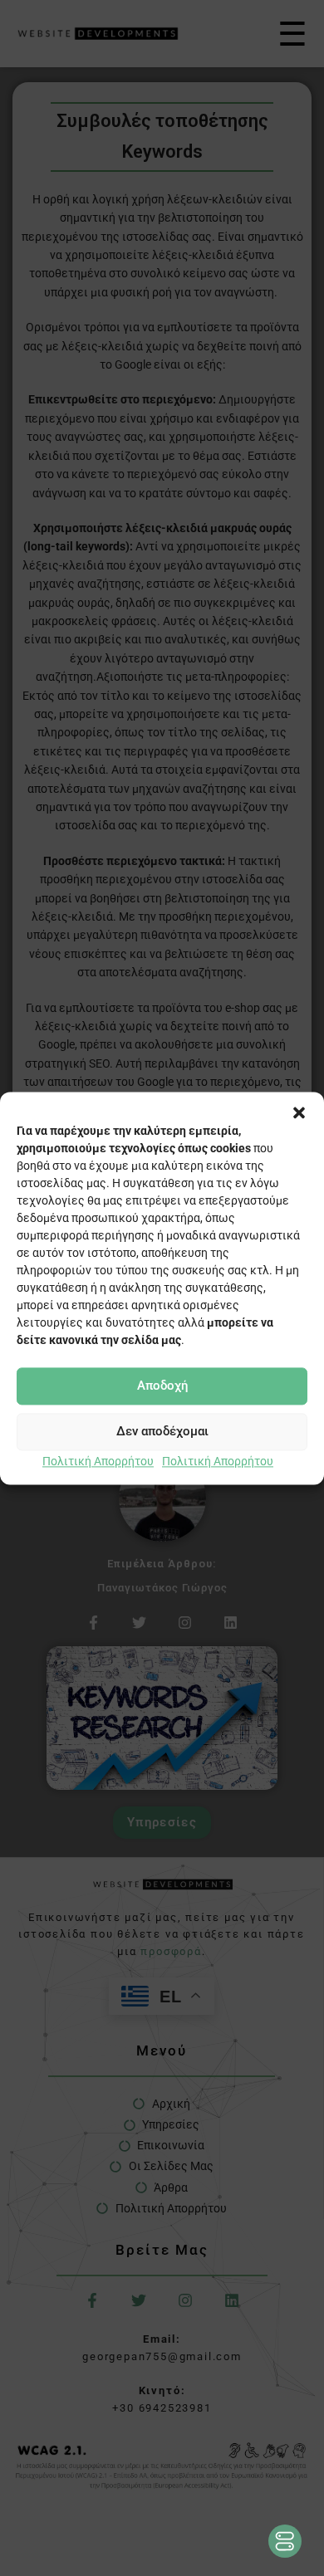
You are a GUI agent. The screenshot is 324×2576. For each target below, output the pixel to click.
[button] (299, 1112)
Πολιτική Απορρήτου (98, 1461)
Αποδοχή (162, 1386)
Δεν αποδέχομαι (162, 1431)
